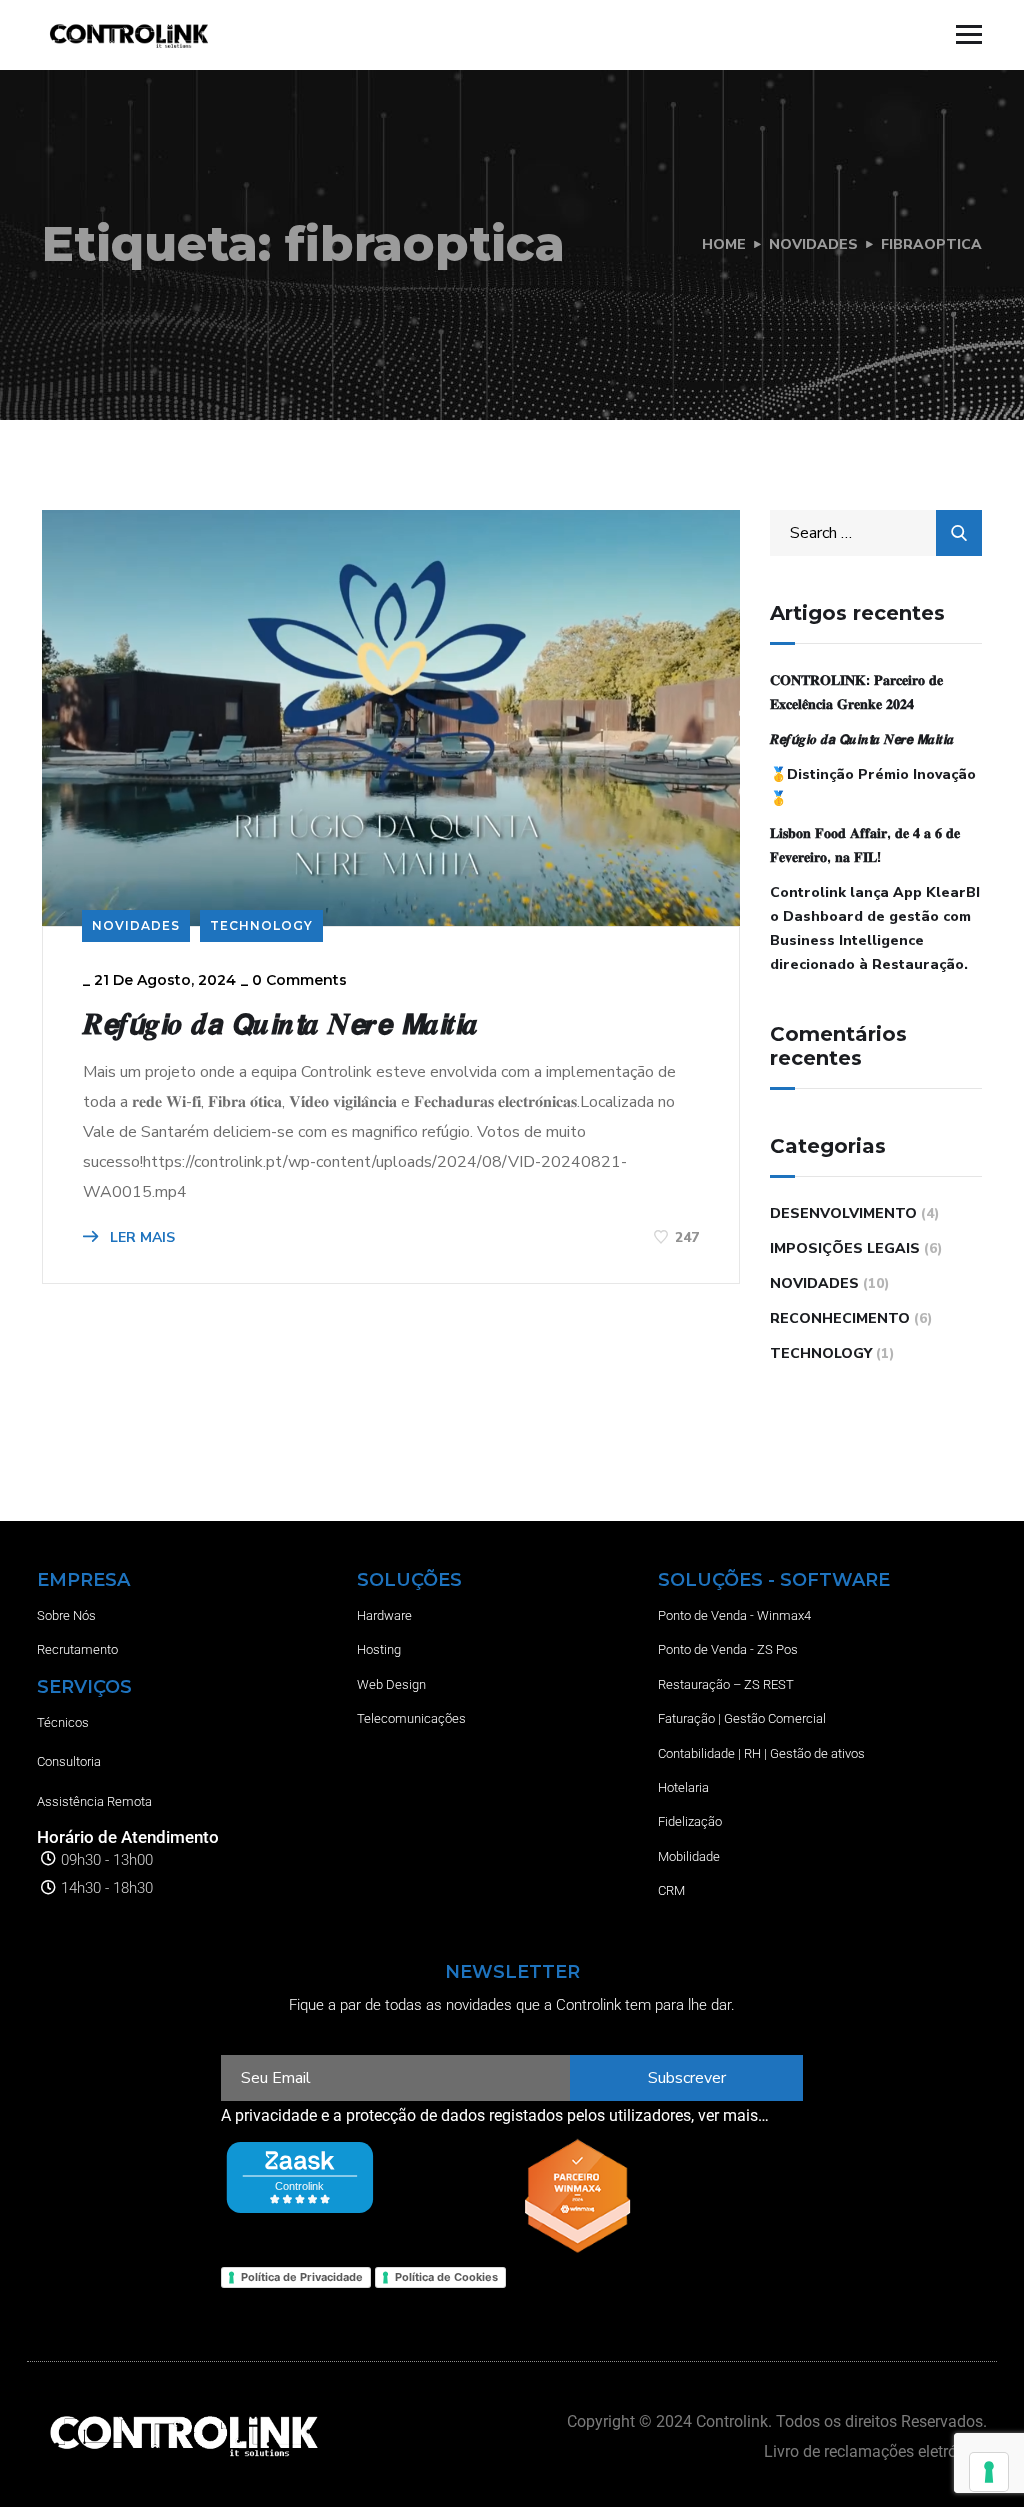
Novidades (813, 244)
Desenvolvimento (843, 1213)
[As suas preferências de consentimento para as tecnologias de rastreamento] (989, 2472)
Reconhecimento (840, 1318)
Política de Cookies (446, 2277)
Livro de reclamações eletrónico (875, 2451)
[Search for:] (876, 533)
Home (724, 244)
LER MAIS (140, 1237)
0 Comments (299, 980)
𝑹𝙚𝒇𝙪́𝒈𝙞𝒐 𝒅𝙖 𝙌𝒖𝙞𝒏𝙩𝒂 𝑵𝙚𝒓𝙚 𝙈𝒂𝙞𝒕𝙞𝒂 (280, 1024)
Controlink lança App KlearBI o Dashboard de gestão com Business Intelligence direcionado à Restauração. (875, 928)
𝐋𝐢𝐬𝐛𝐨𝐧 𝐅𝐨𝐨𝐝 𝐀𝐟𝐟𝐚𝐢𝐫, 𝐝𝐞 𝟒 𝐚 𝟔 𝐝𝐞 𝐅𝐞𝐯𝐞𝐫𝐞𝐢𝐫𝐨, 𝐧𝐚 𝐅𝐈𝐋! (865, 845)
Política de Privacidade (302, 2277)
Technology (261, 925)
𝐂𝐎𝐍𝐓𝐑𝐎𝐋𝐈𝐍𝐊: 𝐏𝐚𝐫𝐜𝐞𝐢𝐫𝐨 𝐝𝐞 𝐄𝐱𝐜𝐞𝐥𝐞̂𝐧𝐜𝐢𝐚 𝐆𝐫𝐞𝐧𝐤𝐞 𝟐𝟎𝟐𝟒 (856, 692)
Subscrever (687, 2078)
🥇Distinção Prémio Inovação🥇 (873, 786)
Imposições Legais (845, 1248)
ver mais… (733, 2115)
